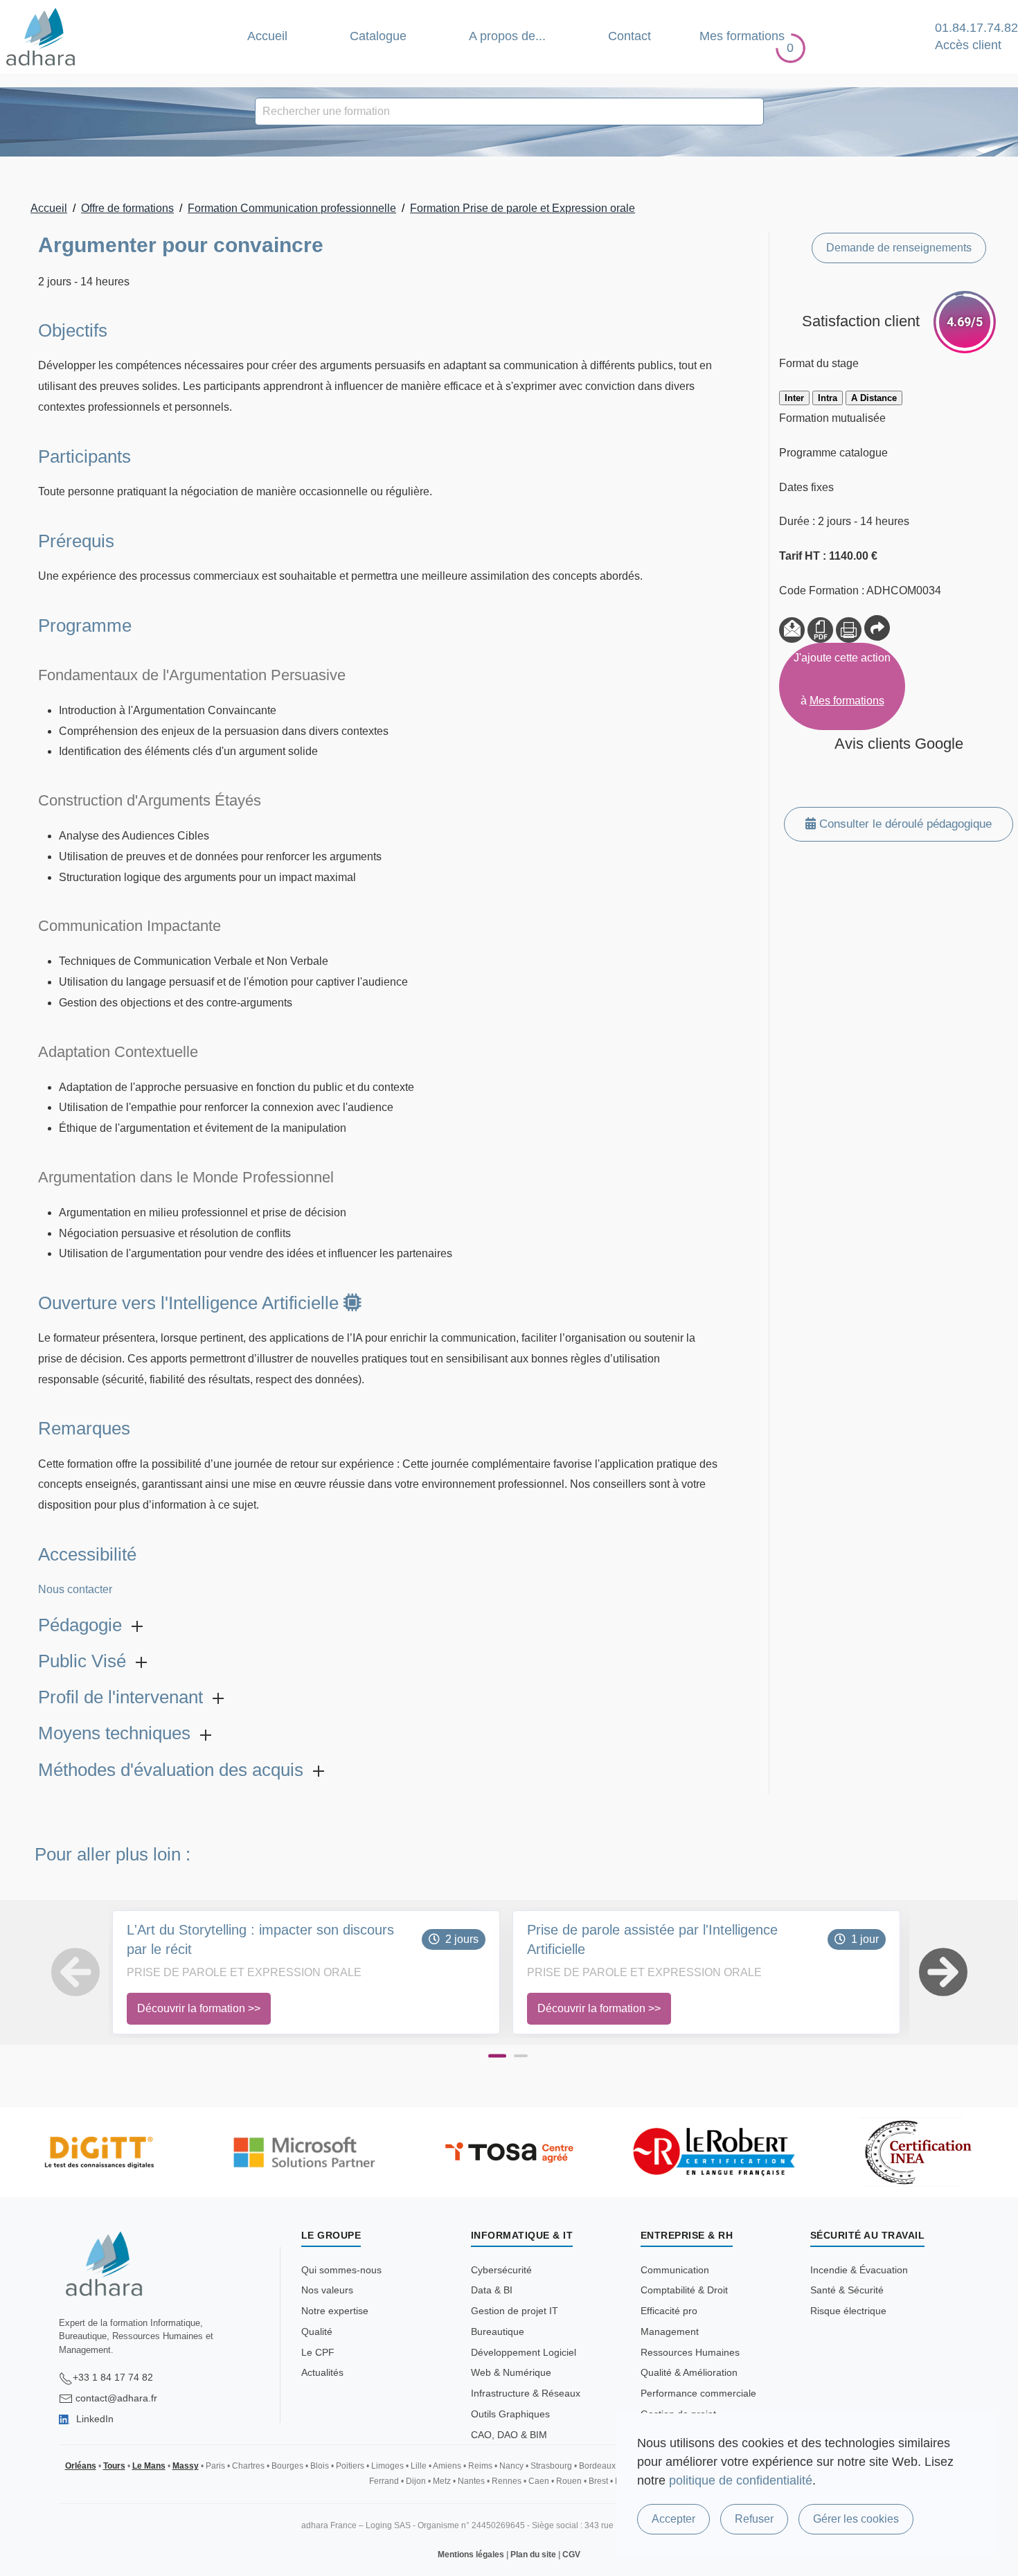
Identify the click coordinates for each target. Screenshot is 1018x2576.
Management (670, 2331)
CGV (571, 2555)
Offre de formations (127, 208)
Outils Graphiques (510, 2414)
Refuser (754, 2519)
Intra (828, 398)
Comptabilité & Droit (684, 2290)
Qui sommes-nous (341, 2270)
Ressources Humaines (690, 2352)
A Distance (874, 398)
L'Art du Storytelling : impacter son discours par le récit (260, 1939)
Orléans (81, 2466)
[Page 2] (521, 2056)
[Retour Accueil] (41, 37)
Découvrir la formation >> (199, 2008)
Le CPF (318, 2352)
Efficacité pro (669, 2311)
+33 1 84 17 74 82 (113, 2377)
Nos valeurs (327, 2290)
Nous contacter (75, 1589)
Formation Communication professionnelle (292, 208)
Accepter (673, 2519)
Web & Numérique (511, 2372)
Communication (675, 2270)
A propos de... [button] (507, 36)
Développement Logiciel (524, 2352)
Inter (794, 398)
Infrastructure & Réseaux (526, 2393)
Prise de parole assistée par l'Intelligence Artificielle (652, 1939)
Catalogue (378, 36)
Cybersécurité (501, 2270)
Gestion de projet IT (515, 2311)
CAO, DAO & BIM (509, 2435)
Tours (114, 2466)
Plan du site (533, 2555)
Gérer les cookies (856, 2519)
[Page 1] (497, 2056)
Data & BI (492, 2290)
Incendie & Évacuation (859, 2270)
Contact (629, 36)
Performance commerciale (698, 2393)
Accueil (267, 36)
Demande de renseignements (899, 248)
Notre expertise (335, 2311)
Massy (186, 2466)
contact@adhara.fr (116, 2398)
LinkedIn (93, 2419)
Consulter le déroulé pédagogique (904, 824)
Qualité (317, 2331)
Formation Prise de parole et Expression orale (523, 208)
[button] (56, 1972)
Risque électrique (848, 2311)
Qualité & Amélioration (689, 2372)
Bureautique (498, 2331)
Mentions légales (471, 2555)
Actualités (322, 2372)
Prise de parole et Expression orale (244, 1972)
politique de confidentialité (741, 2480)
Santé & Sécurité (847, 2290)
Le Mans (149, 2466)
